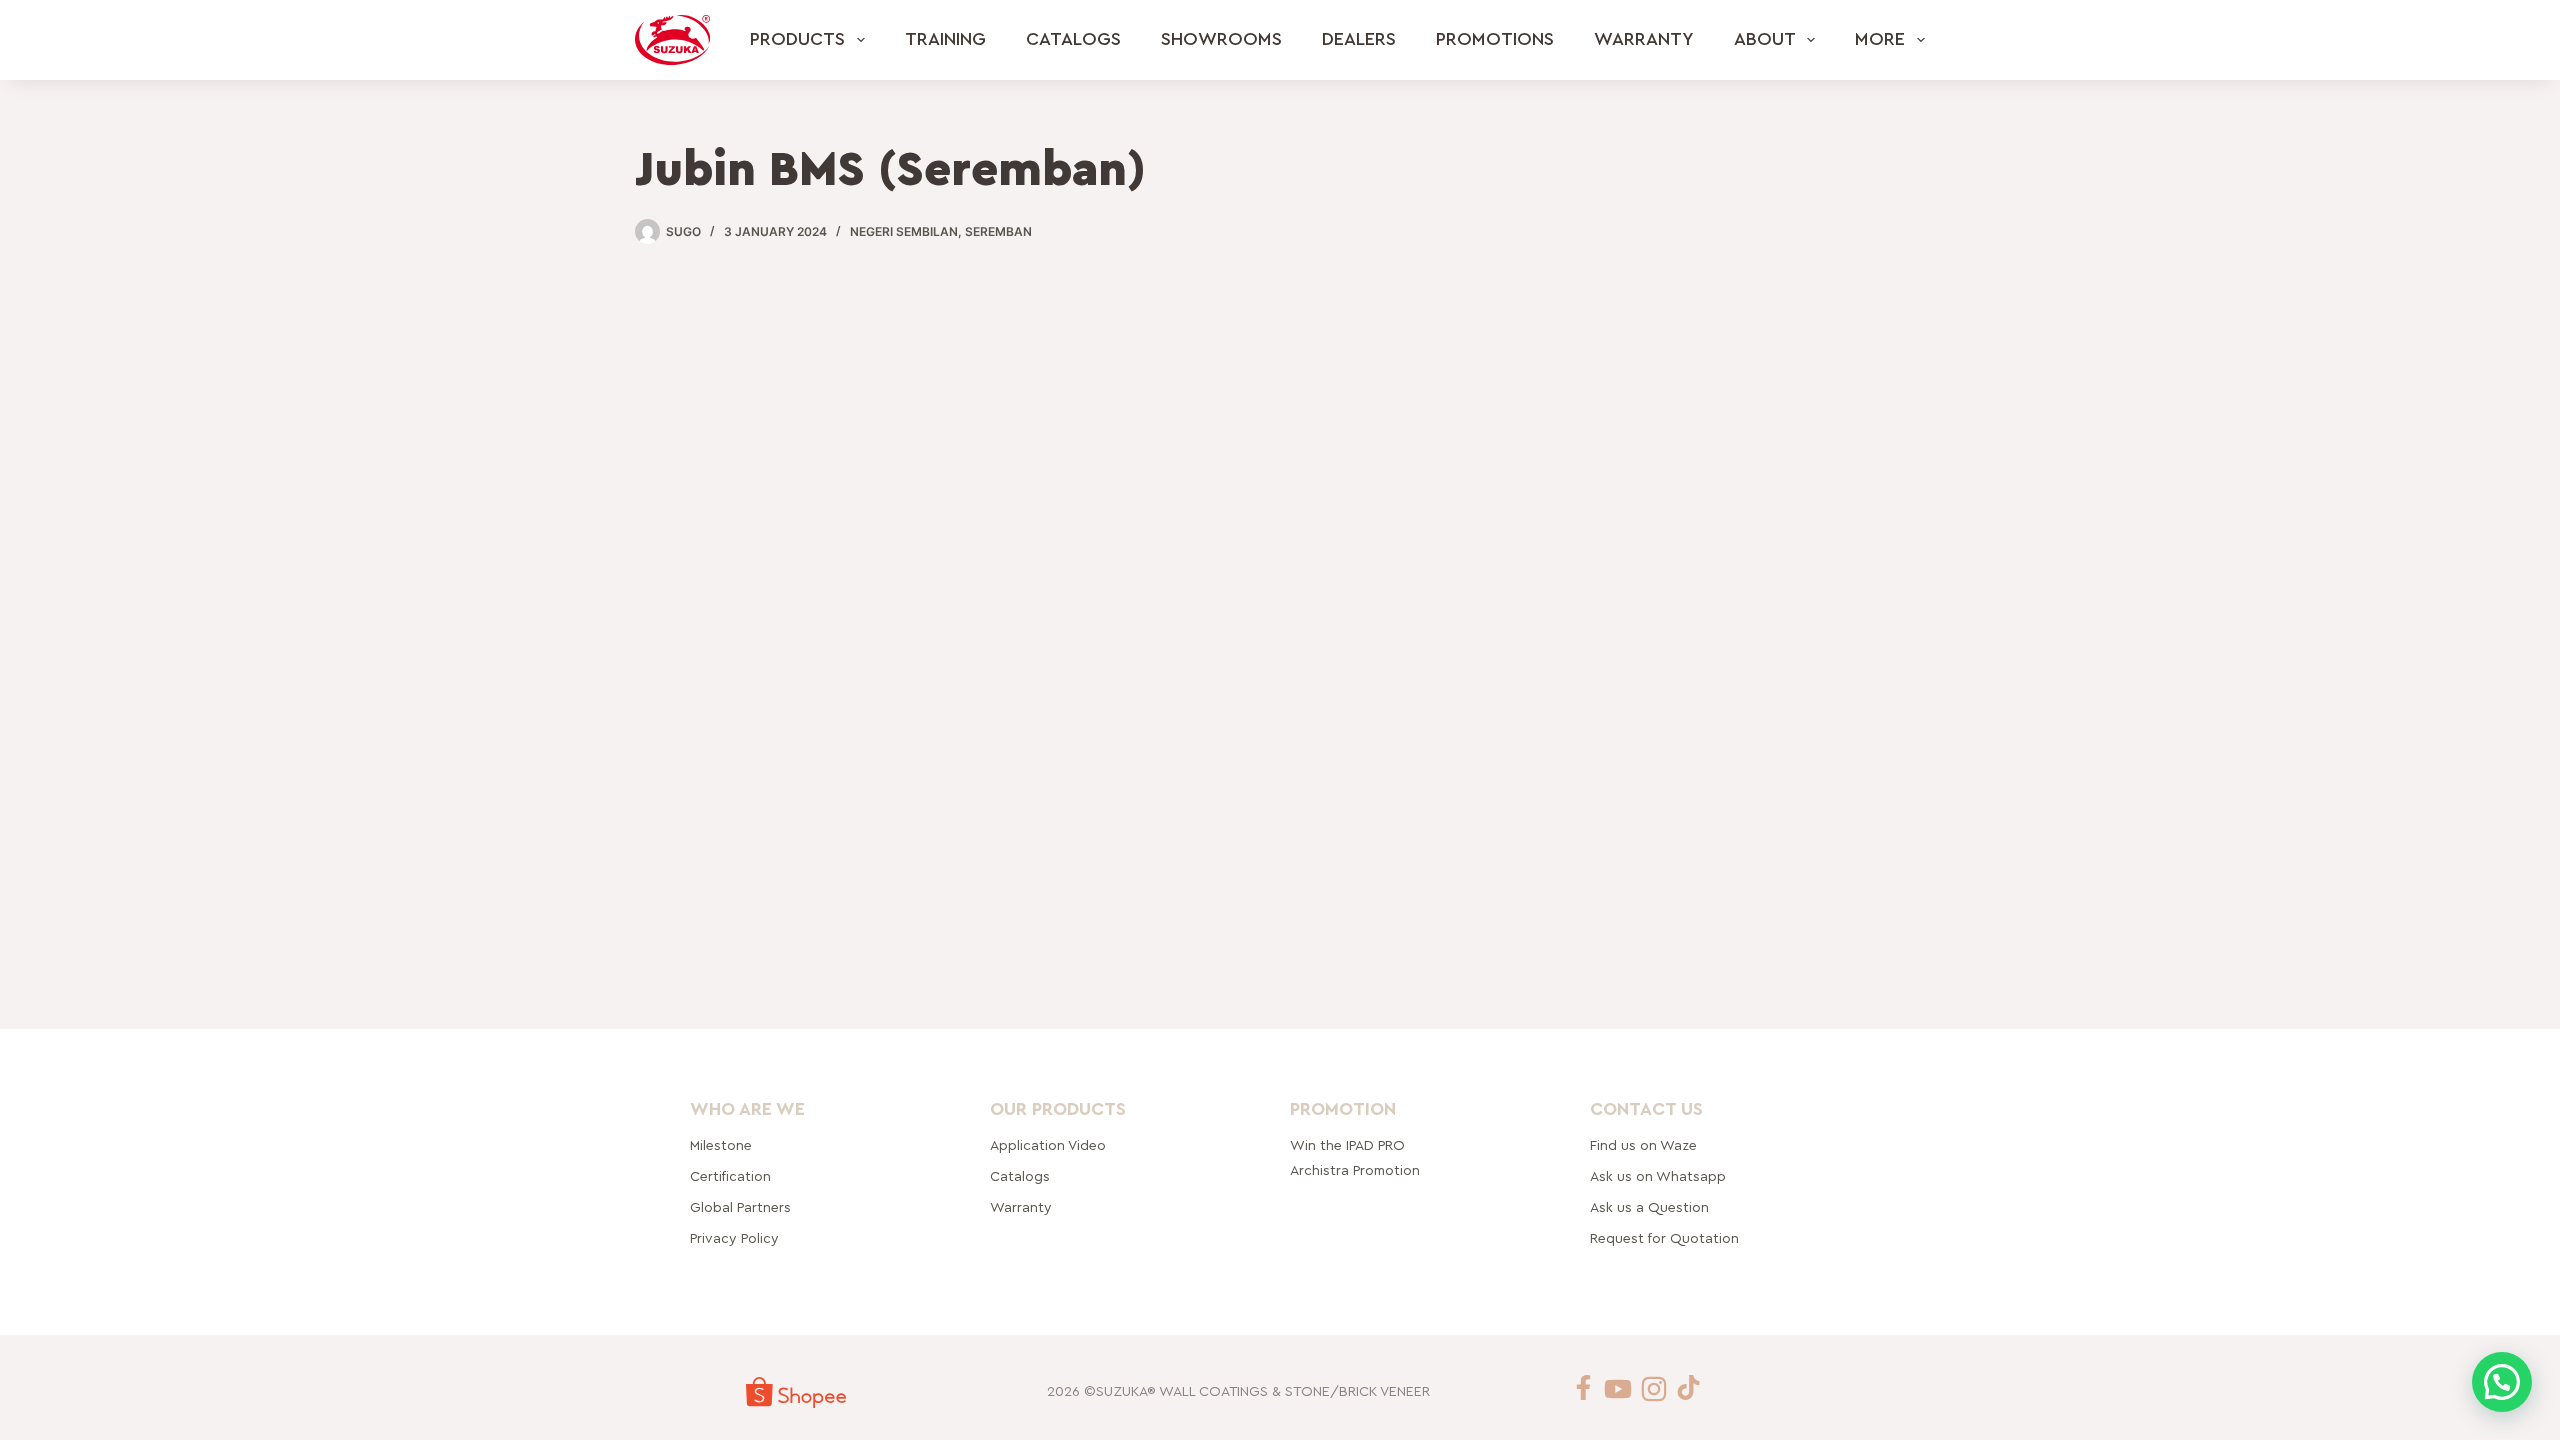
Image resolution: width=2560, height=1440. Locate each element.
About (1765, 39)
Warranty (1644, 39)
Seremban (998, 231)
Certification (730, 1177)
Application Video (1048, 1146)
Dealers (1359, 39)
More (1880, 39)
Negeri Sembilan (904, 231)
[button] (2502, 1382)
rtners (740, 1208)
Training (945, 39)
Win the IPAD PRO (1347, 1146)
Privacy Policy (734, 1239)
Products (797, 39)
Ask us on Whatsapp (1660, 1177)
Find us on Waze (1643, 1146)
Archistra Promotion (1355, 1171)
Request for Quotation (1664, 1239)
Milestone (721, 1146)
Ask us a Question (1649, 1208)
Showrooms (1221, 39)
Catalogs (1073, 39)
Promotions (1495, 39)
